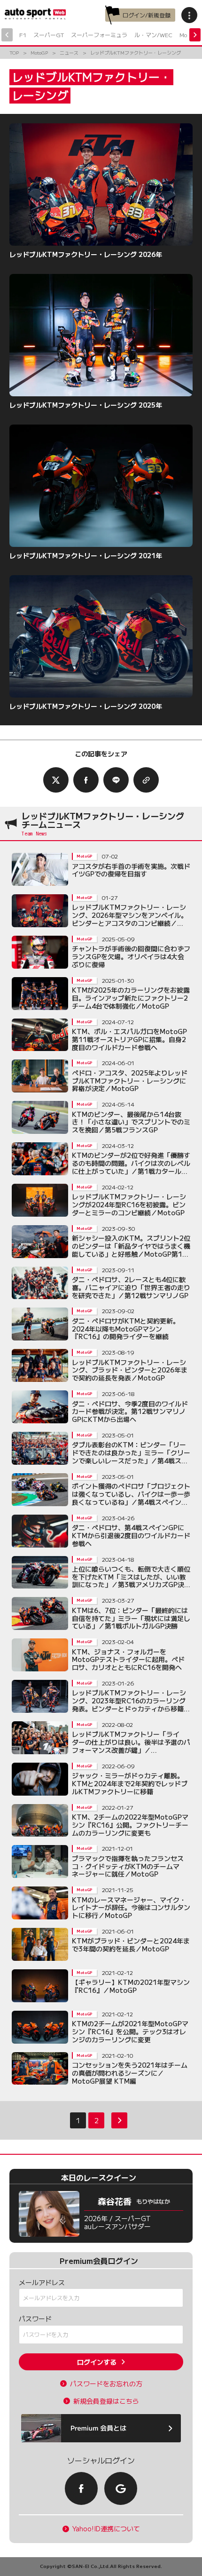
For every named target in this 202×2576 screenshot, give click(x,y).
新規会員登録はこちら (106, 2401)
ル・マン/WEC (153, 35)
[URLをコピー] (146, 780)
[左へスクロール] (7, 35)
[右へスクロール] (195, 35)
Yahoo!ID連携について (106, 2529)
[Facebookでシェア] (86, 780)
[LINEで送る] (116, 780)
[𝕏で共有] (56, 780)
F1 (23, 35)
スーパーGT (49, 35)
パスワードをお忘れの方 (106, 2384)
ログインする (97, 2362)
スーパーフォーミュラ (99, 35)
